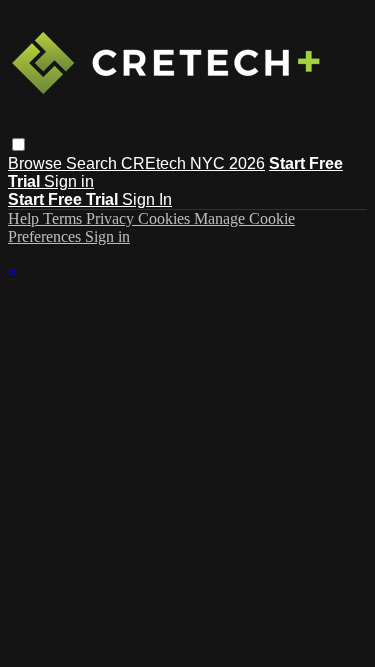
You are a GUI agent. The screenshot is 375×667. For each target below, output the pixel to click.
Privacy (112, 218)
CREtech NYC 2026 (193, 163)
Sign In (147, 199)
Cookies (166, 218)
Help (25, 218)
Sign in (69, 181)
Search (93, 163)
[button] (18, 144)
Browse (37, 163)
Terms (64, 218)
